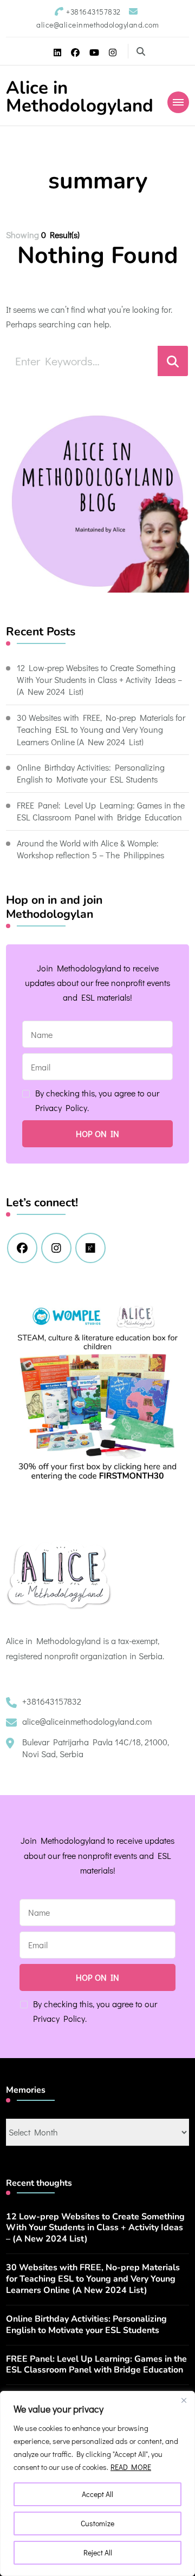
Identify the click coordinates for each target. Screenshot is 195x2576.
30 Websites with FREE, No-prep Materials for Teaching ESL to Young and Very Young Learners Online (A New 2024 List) (101, 730)
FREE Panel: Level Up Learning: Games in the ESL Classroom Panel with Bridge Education (101, 811)
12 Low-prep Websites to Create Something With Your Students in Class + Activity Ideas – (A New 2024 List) (99, 680)
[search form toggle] (141, 51)
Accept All (97, 2494)
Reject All (98, 2552)
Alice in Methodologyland (80, 97)
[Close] (184, 2400)
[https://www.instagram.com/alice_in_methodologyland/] (56, 1248)
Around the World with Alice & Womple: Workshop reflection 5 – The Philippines (90, 849)
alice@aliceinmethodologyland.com (87, 1721)
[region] (97, 2483)
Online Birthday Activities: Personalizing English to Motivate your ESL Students (91, 773)
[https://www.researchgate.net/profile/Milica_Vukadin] (90, 1248)
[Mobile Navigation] (178, 102)
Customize (97, 2523)
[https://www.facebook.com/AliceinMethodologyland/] (22, 1248)
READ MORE (131, 2467)
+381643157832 (52, 1701)
